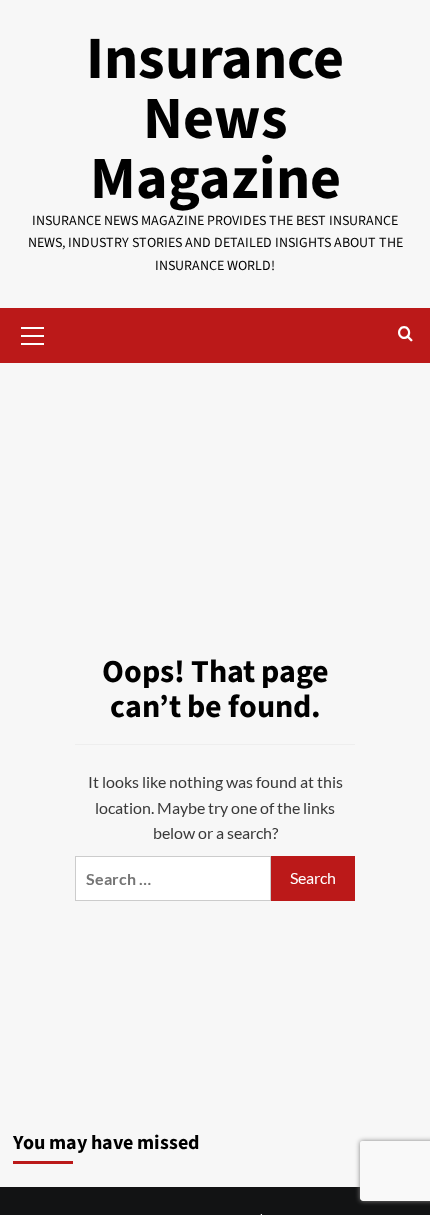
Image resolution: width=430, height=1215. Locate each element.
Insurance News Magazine (215, 119)
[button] (33, 333)
